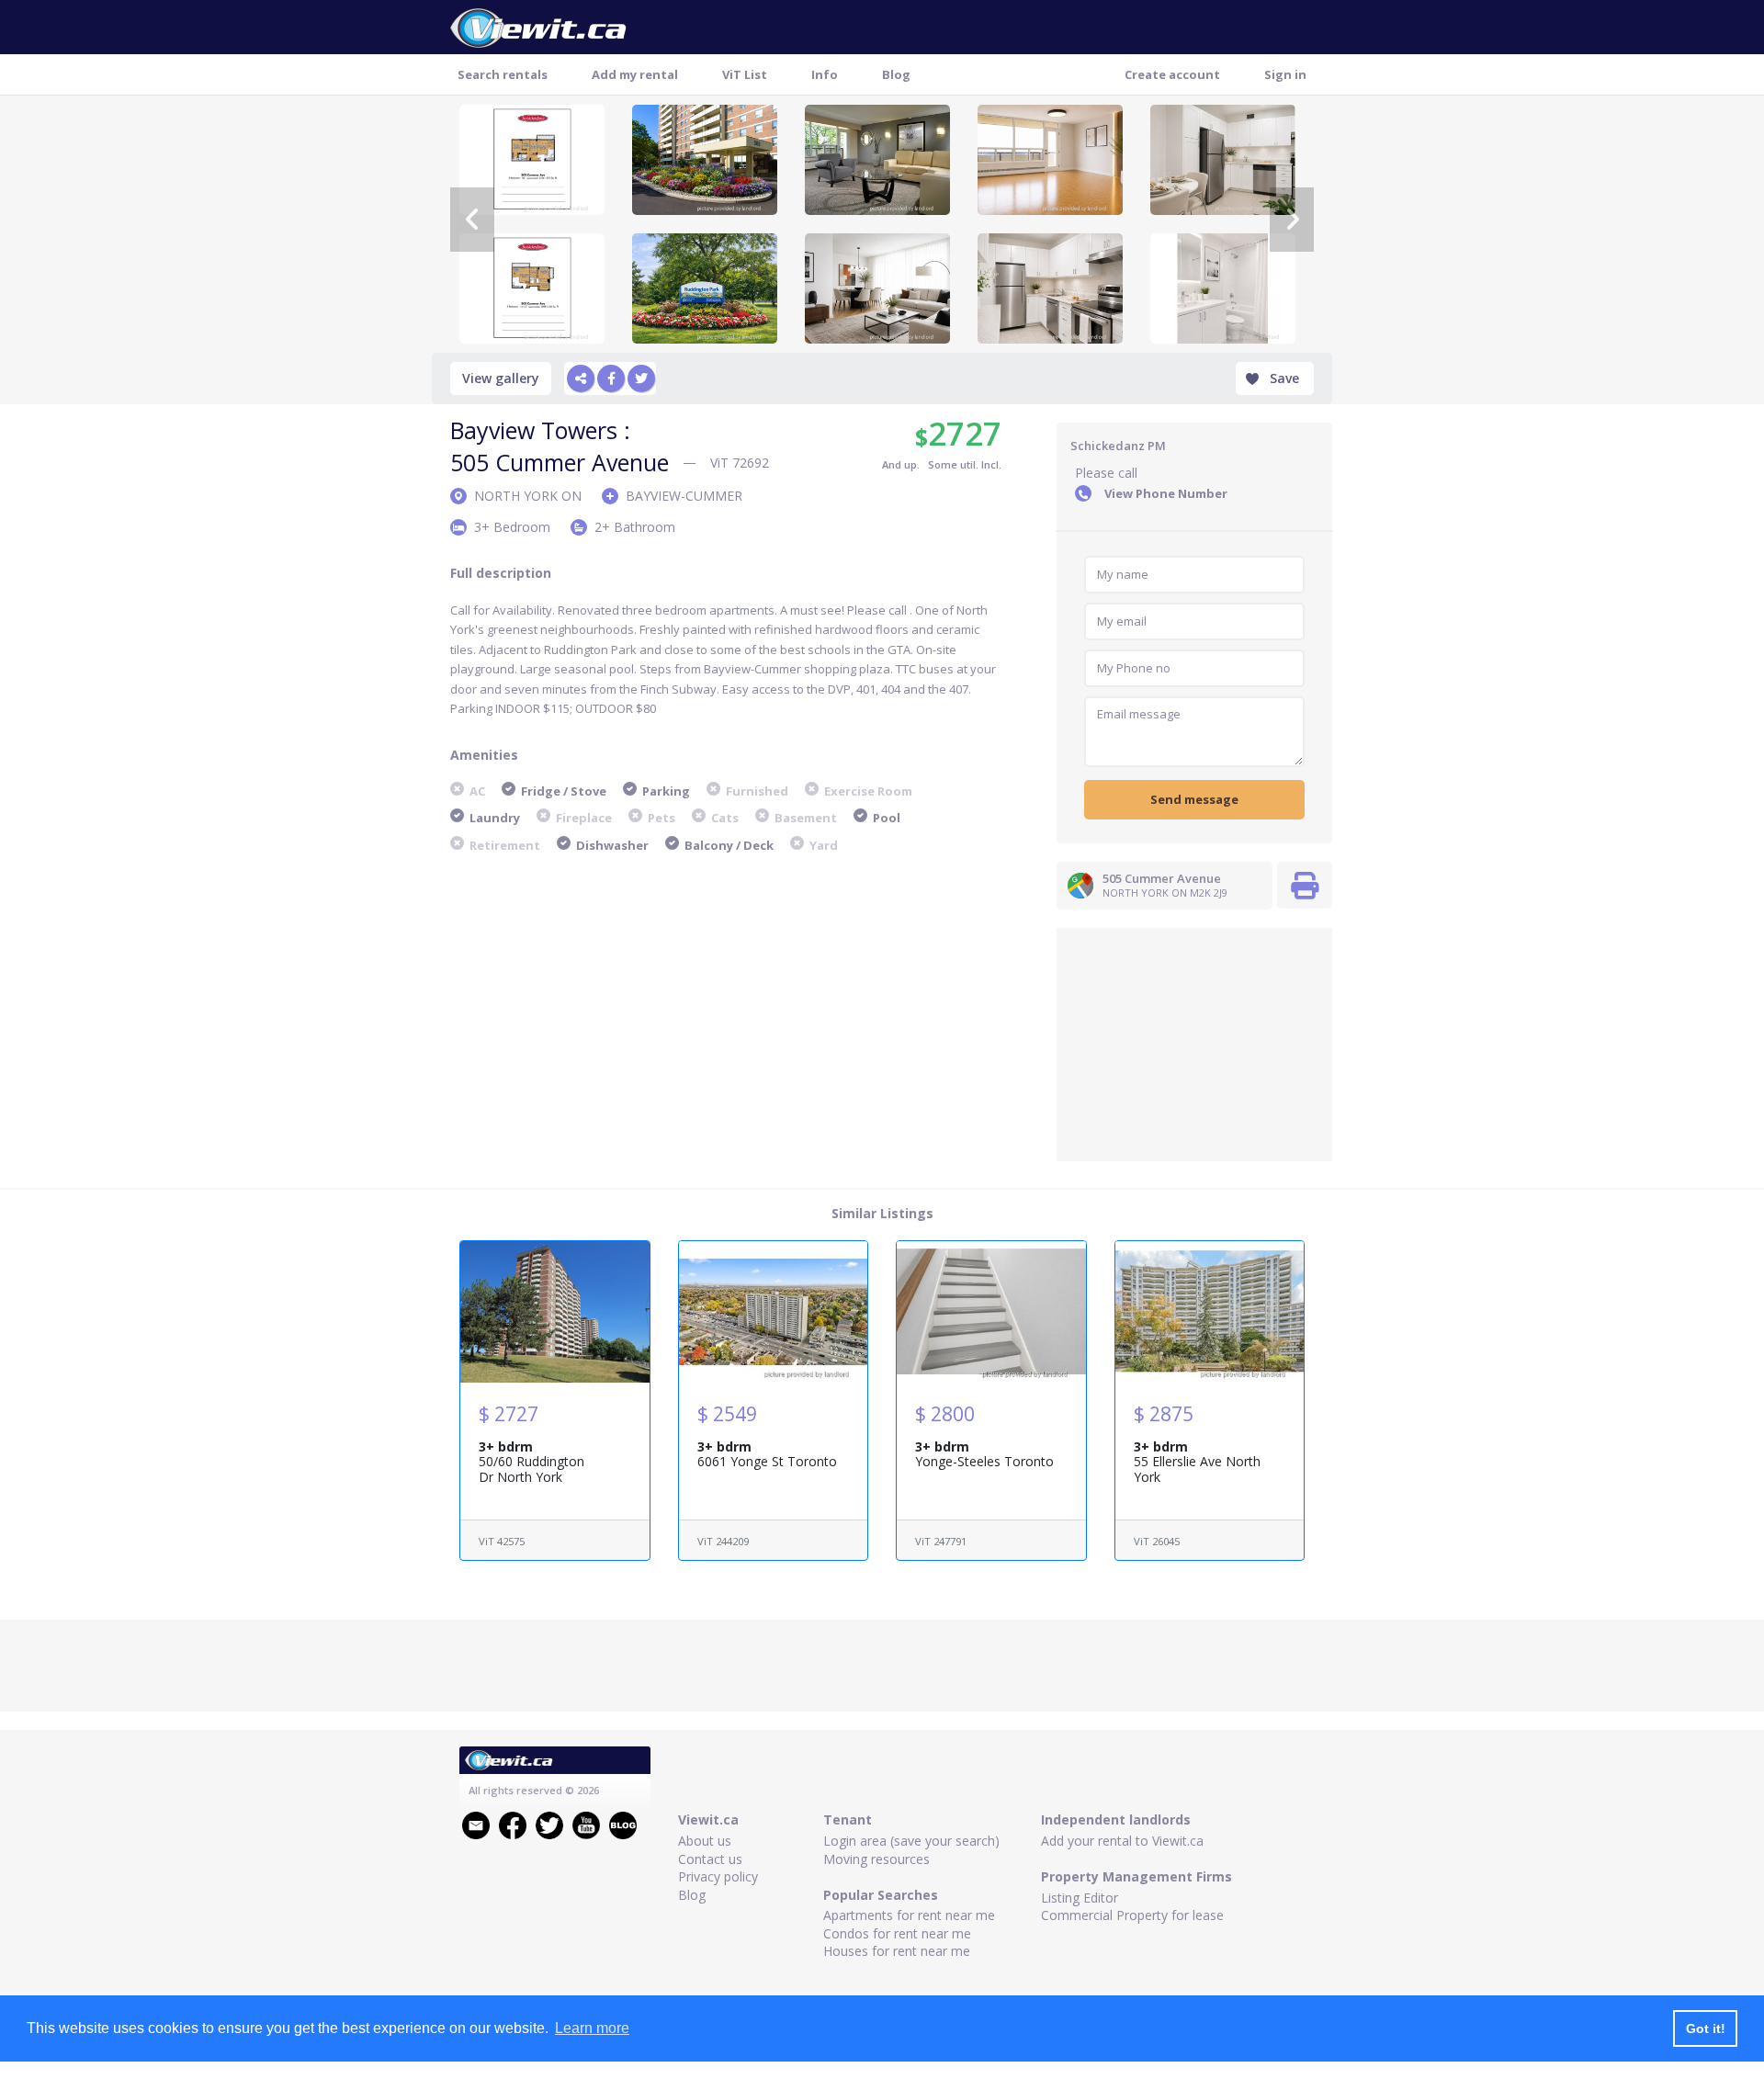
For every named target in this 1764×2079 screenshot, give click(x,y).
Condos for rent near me (897, 1933)
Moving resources (876, 1859)
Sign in (1285, 74)
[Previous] (472, 220)
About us (705, 1841)
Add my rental (635, 74)
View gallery (501, 378)
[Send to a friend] (581, 379)
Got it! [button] (1706, 2028)
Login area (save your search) (911, 1841)
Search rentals (503, 74)
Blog (896, 74)
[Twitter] (641, 379)
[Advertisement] (1194, 1043)
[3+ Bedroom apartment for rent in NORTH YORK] (705, 160)
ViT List (745, 74)
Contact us (710, 1859)
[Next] (1292, 220)
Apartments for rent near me (909, 1915)
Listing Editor (1080, 1898)
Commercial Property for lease (1132, 1915)
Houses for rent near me (897, 1951)
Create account (1172, 74)
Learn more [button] (592, 2028)
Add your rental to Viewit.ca (1122, 1841)
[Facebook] (611, 379)
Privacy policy (718, 1876)
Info (825, 74)
